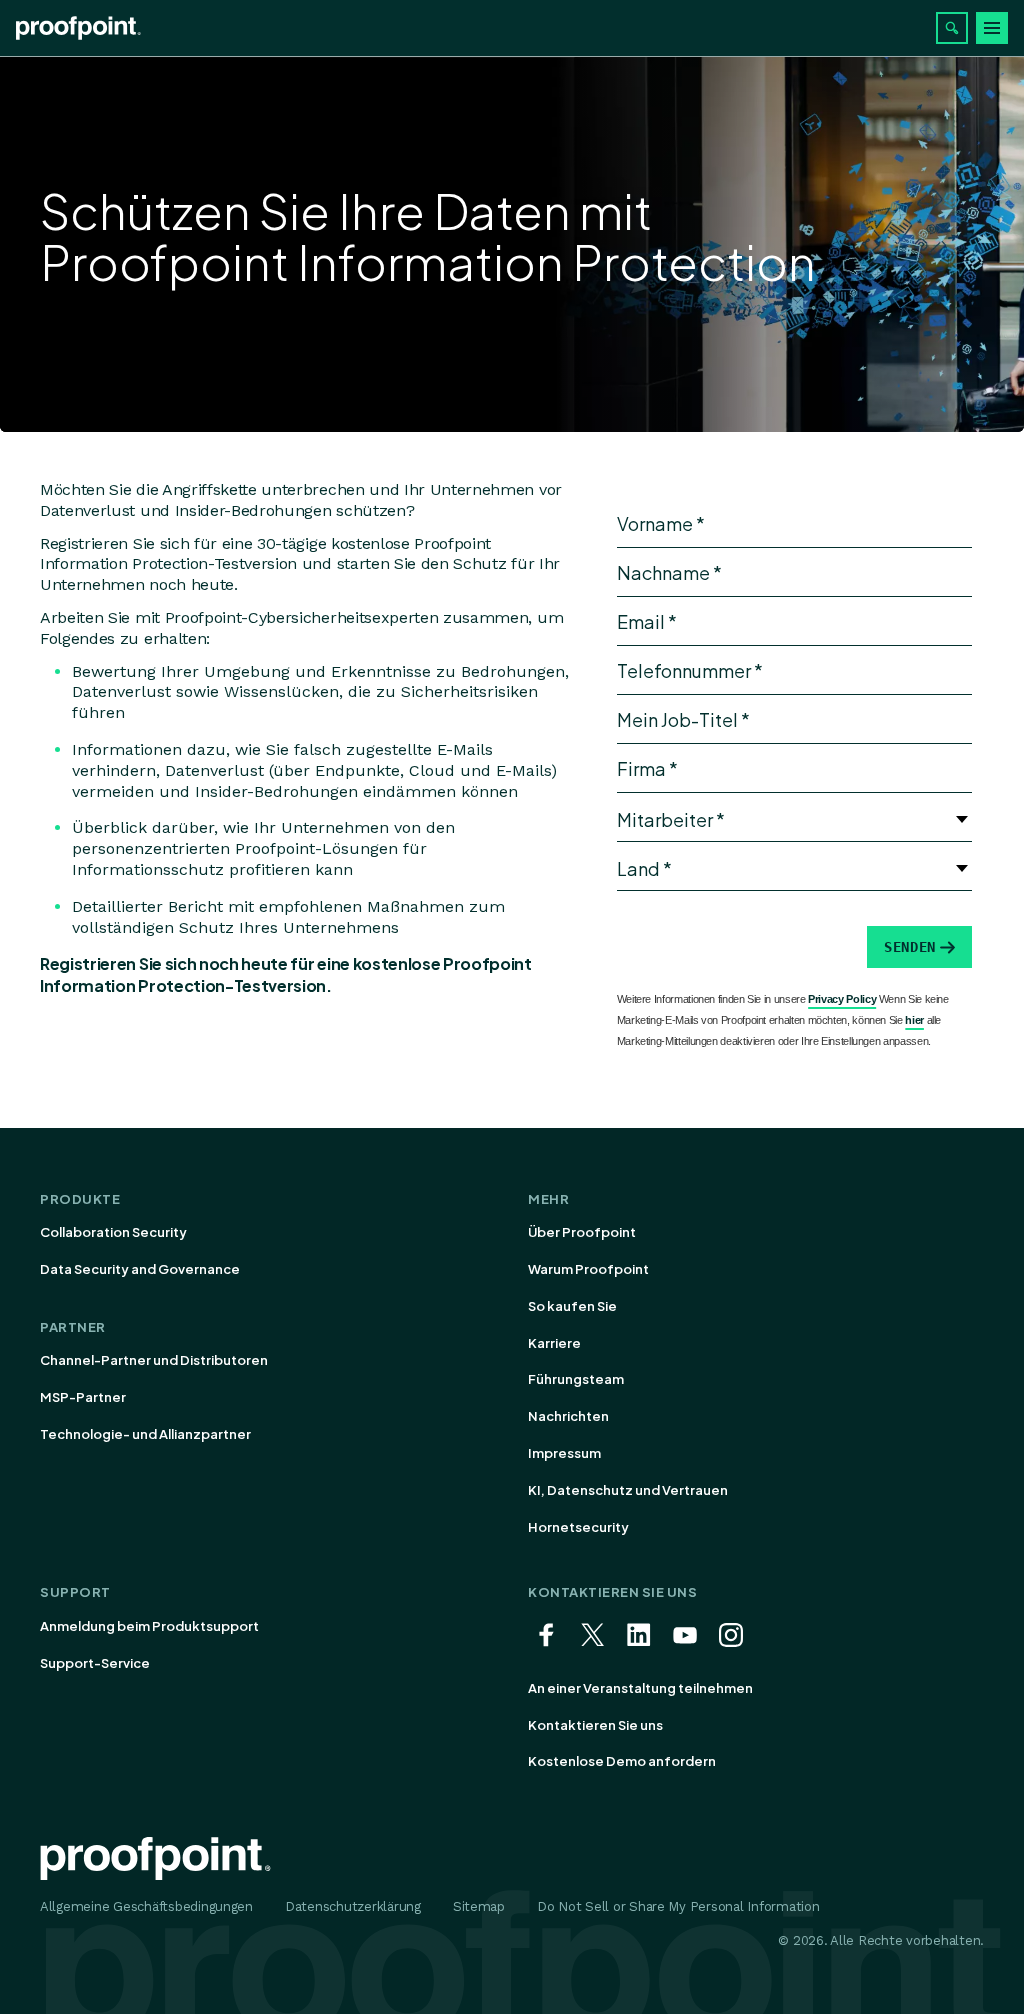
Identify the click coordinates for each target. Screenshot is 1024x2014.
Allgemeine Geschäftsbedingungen (146, 1906)
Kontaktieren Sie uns (595, 1725)
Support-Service (95, 1663)
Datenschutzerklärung (353, 1906)
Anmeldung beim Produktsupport (149, 1626)
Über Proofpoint (582, 1232)
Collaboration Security (113, 1232)
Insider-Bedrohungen (253, 510)
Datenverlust (87, 510)
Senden (910, 947)
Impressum (564, 1453)
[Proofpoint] (78, 28)
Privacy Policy (842, 999)
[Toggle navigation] (992, 28)
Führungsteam (576, 1379)
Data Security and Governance (140, 1269)
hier (914, 1020)
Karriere (554, 1343)
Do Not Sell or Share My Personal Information (678, 1906)
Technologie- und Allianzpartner (145, 1434)
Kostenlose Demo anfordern (622, 1761)
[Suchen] (952, 28)
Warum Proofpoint (588, 1269)
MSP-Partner (83, 1397)
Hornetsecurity (578, 1527)
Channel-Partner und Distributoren (154, 1360)
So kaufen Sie (572, 1306)
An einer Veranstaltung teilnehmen (640, 1688)
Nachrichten (568, 1416)
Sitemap (479, 1906)
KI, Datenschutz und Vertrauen (628, 1490)
